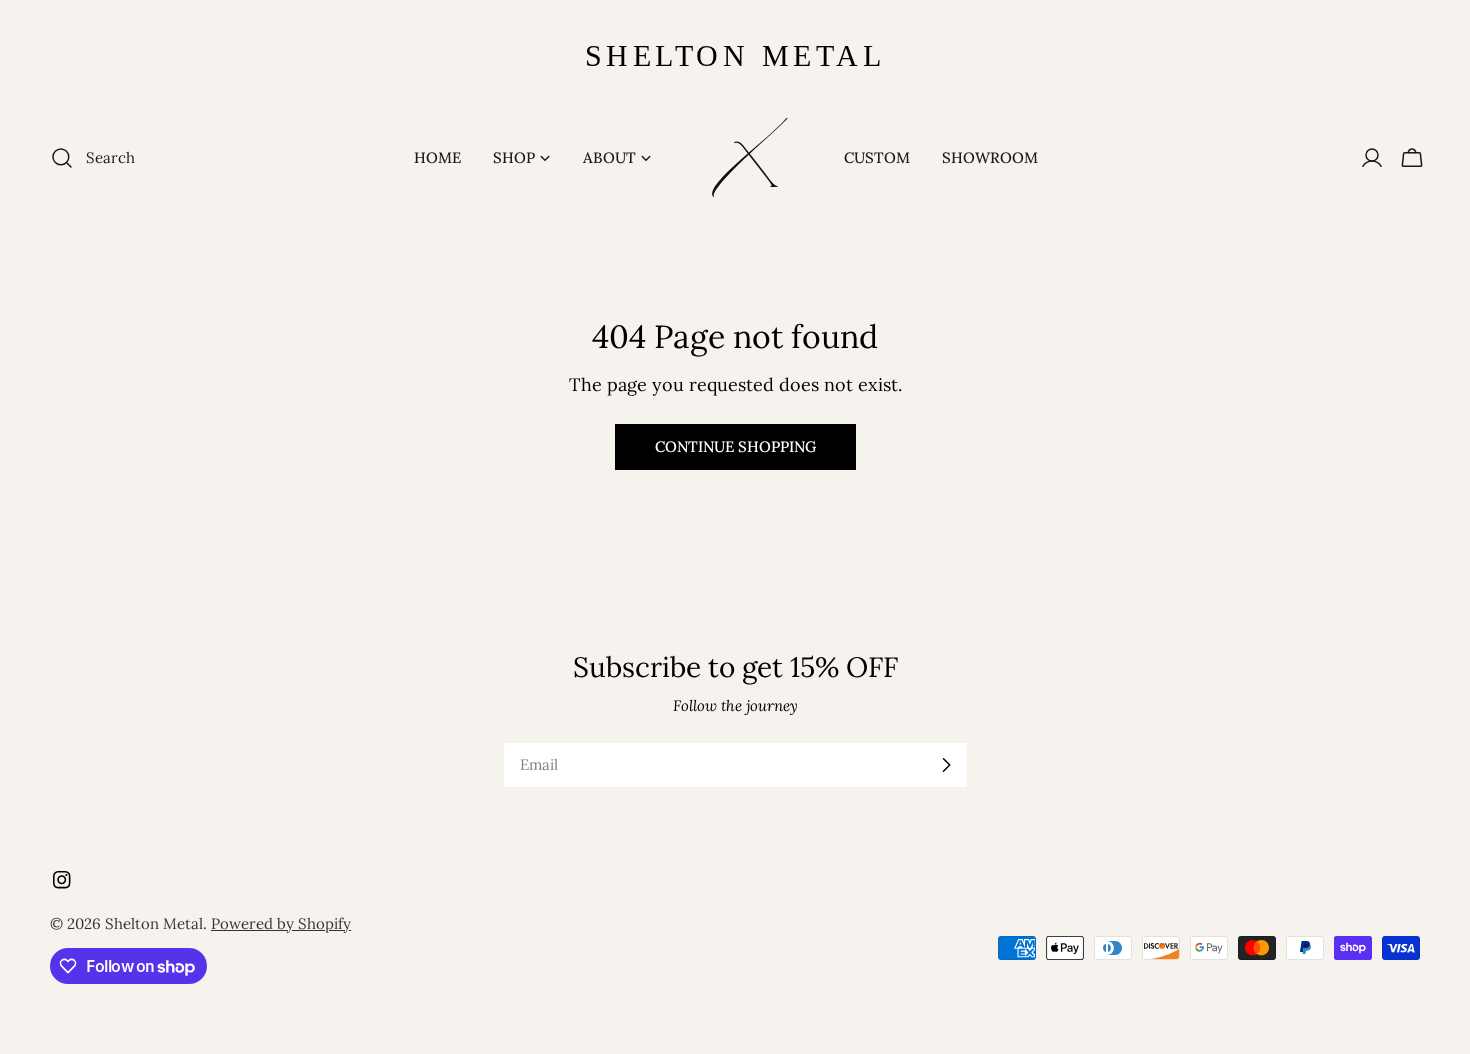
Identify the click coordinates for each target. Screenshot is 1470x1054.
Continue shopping (735, 446)
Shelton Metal (154, 923)
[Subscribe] (946, 765)
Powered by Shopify (281, 923)
